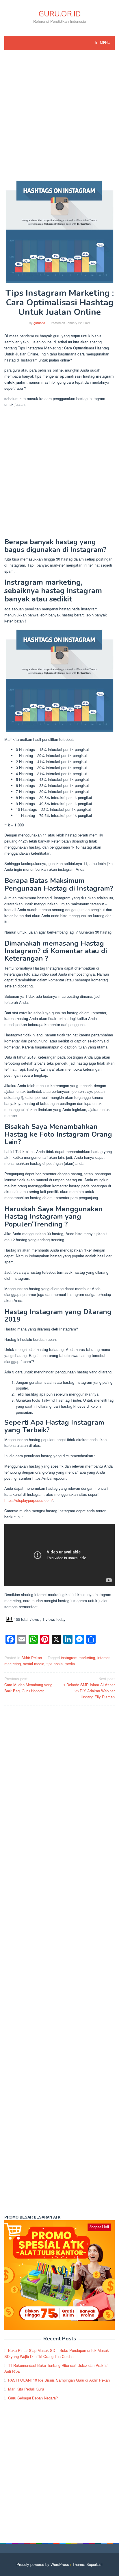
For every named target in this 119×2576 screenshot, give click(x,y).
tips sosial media (61, 1664)
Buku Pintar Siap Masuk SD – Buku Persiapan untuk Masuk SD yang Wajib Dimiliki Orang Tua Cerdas (57, 2353)
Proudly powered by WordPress (43, 2564)
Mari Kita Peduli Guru (26, 2389)
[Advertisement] (59, 118)
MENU (105, 43)
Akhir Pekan (32, 1658)
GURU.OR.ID (60, 14)
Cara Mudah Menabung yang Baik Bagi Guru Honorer (28, 1685)
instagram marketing (78, 1658)
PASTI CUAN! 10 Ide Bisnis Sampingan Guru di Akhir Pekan (59, 2380)
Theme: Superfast (88, 2564)
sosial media (34, 1664)
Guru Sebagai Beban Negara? (33, 2398)
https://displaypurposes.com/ (29, 1500)
